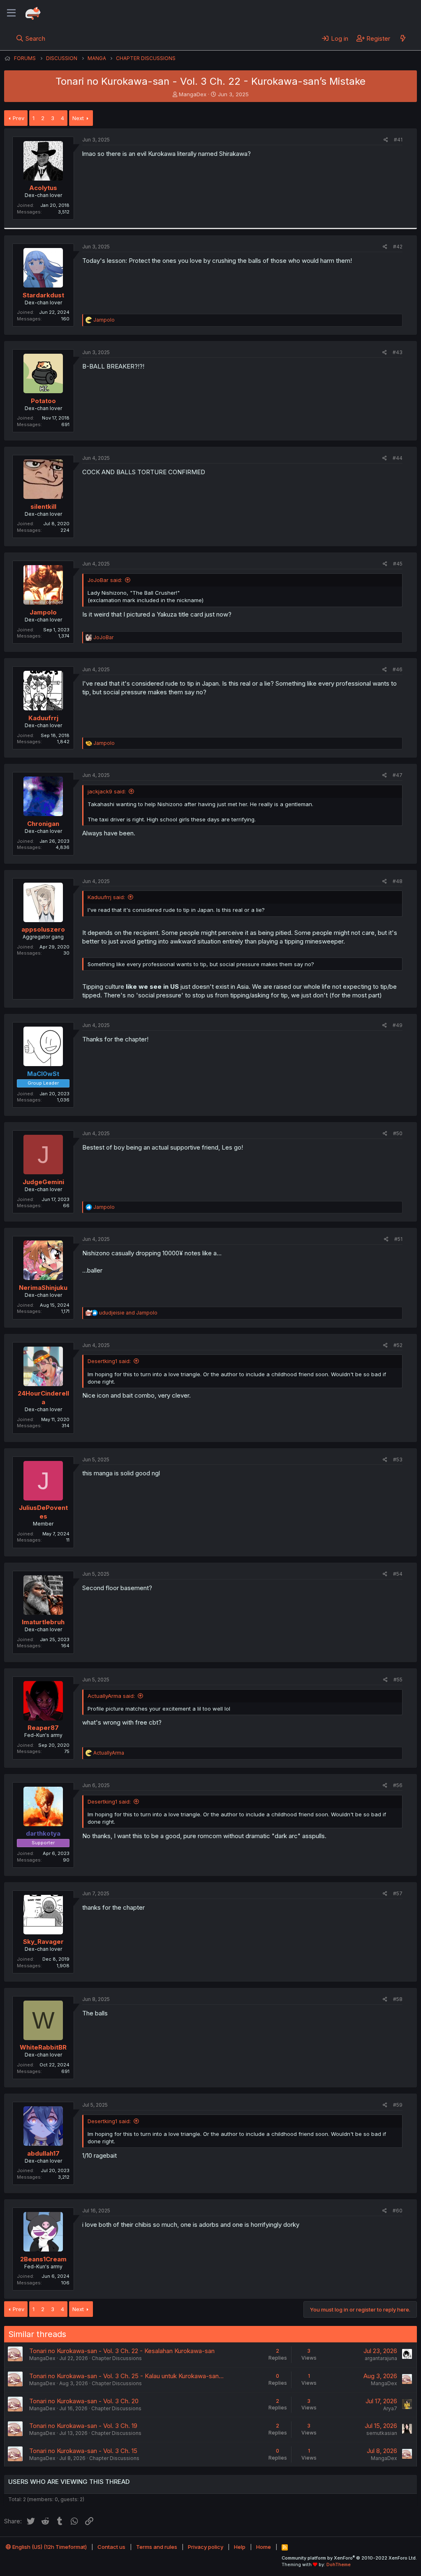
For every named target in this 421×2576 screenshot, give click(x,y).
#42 (398, 247)
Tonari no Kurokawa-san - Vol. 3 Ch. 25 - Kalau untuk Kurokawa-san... (126, 2376)
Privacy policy (206, 2547)
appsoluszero (43, 929)
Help (240, 2547)
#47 (398, 775)
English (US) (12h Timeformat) (49, 2547)
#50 (398, 1133)
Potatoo (43, 401)
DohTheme (339, 2564)
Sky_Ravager (43, 1942)
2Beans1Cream (43, 2259)
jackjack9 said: (107, 791)
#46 (398, 669)
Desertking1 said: (109, 1361)
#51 (398, 1239)
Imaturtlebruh (43, 1622)
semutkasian (382, 2433)
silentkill (43, 507)
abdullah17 (43, 2153)
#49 (398, 1025)
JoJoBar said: (105, 580)
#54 (398, 1574)
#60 (398, 2211)
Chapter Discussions (117, 2358)
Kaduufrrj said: (106, 897)
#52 (398, 1345)
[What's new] (403, 38)
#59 (398, 2105)
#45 (398, 564)
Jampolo (43, 612)
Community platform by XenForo (349, 2558)
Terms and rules (157, 2547)
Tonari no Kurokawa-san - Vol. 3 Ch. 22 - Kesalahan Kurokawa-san (122, 2351)
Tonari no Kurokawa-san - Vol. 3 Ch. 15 (83, 2451)
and (128, 1313)
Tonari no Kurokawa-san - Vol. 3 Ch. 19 (83, 2426)
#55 (398, 1680)
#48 (398, 881)
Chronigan (43, 824)
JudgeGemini (43, 1182)
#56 (398, 1785)
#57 (398, 1893)
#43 (398, 352)
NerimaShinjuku (43, 1288)
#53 (398, 1460)
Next (78, 118)
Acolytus (43, 188)
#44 (398, 458)
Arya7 (390, 2408)
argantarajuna (381, 2358)
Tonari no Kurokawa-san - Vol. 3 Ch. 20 (84, 2401)
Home (264, 2547)
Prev (19, 118)
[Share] (386, 140)
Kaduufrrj (43, 718)
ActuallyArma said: (111, 1696)
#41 (398, 140)
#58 (398, 1999)
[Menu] (11, 13)
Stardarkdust (43, 295)
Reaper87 (43, 1728)
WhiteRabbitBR (43, 2047)
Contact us (111, 2547)
